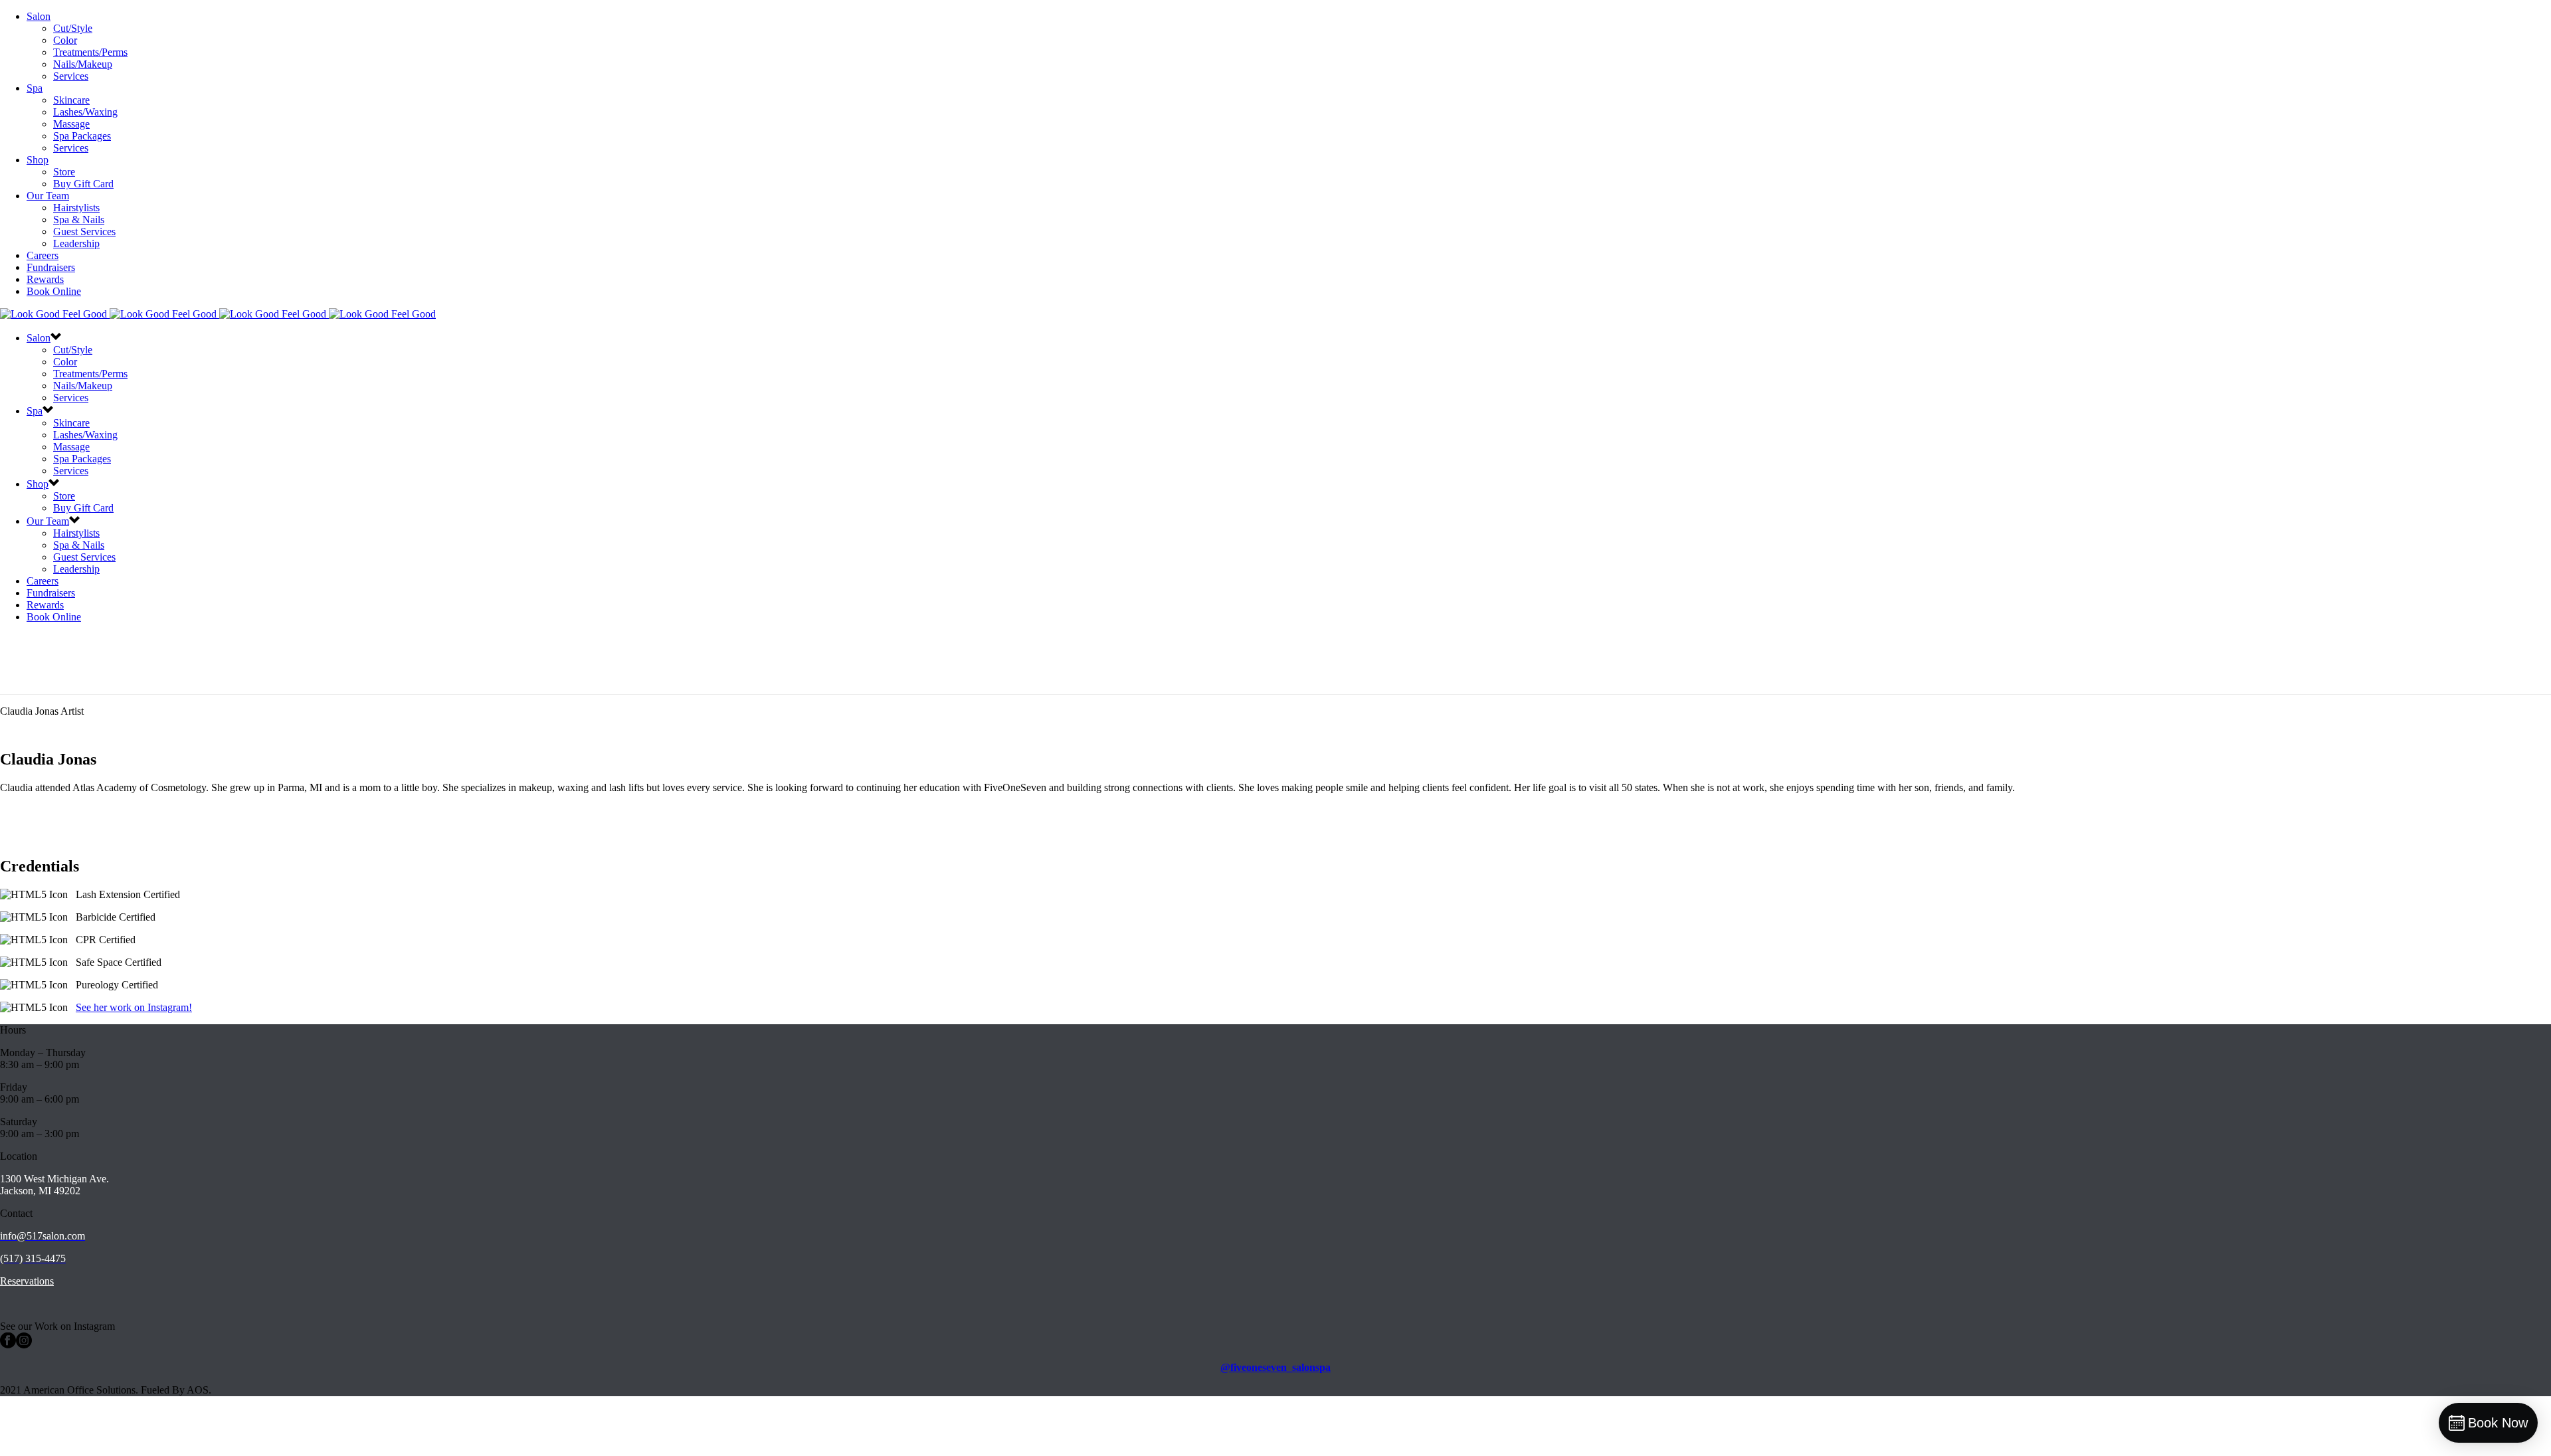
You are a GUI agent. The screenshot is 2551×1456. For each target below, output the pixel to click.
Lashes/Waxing (85, 112)
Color (65, 40)
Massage (71, 124)
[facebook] (8, 1345)
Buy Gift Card (83, 184)
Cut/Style (73, 28)
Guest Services (84, 231)
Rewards (45, 279)
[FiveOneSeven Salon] (218, 314)
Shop (38, 160)
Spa (35, 88)
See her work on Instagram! (134, 1007)
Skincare (71, 100)
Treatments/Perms (90, 52)
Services (71, 76)
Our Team (48, 196)
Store (64, 172)
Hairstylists (76, 208)
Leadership (76, 243)
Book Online (54, 291)
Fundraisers (51, 267)
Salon (39, 16)
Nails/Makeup (83, 64)
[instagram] (24, 1345)
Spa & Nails (79, 220)
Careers (43, 255)
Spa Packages (82, 136)
